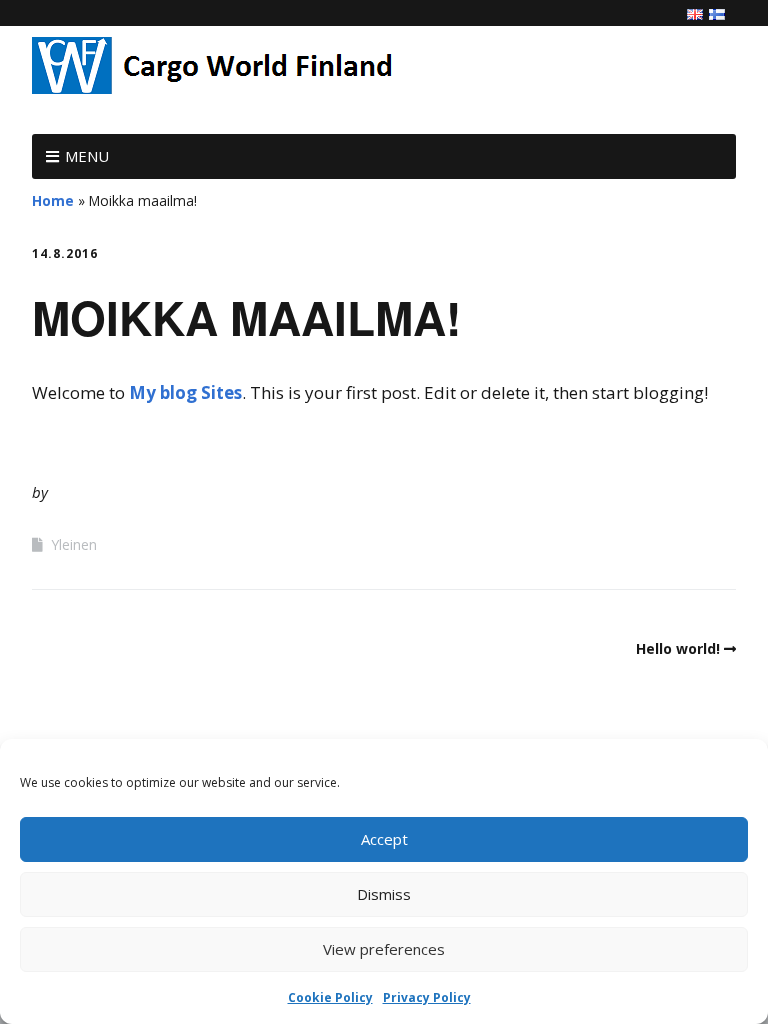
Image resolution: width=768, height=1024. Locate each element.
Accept (384, 839)
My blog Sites (185, 392)
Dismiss (384, 894)
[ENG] (695, 15)
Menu (87, 156)
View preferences (384, 949)
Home (53, 200)
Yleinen (74, 544)
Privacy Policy (427, 997)
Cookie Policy (330, 997)
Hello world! (678, 648)
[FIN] (717, 15)
